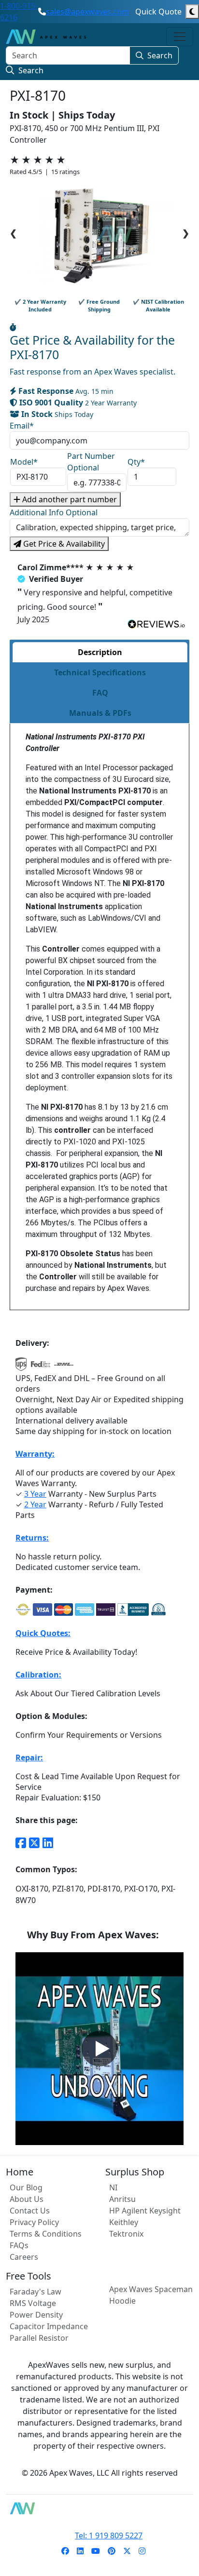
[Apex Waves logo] (46, 37)
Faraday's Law (36, 2292)
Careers (24, 2257)
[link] (65, 2551)
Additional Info (54, 512)
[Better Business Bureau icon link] (133, 1610)
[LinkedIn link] (48, 1842)
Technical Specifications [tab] (100, 672)
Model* (24, 462)
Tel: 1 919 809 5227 (109, 2536)
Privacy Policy (34, 2222)
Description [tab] (100, 652)
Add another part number (69, 499)
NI (113, 2187)
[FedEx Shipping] (41, 1367)
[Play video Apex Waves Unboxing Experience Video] (99, 2049)
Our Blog (26, 2187)
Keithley (124, 2222)
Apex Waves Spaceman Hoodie (151, 2295)
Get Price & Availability (63, 544)
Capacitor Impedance (49, 2326)
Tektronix (126, 2234)
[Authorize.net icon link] (23, 1610)
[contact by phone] (42, 12)
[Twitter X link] (34, 1842)
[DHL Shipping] (64, 1367)
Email (22, 426)
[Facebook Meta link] (21, 1842)
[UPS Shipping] (21, 1367)
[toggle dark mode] (192, 12)
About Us (27, 2199)
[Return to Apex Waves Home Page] (99, 2508)
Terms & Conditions (46, 2234)
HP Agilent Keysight (145, 2211)
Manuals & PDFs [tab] (100, 713)
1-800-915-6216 (19, 12)
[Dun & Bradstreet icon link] (158, 1610)
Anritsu (122, 2199)
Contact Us (30, 2211)
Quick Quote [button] (158, 12)
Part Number (91, 462)
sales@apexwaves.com (87, 12)
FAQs (19, 2245)
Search (160, 55)
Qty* (136, 462)
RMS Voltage (33, 2303)
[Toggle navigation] (180, 37)
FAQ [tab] (100, 693)
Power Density (36, 2315)
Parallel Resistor (39, 2338)
